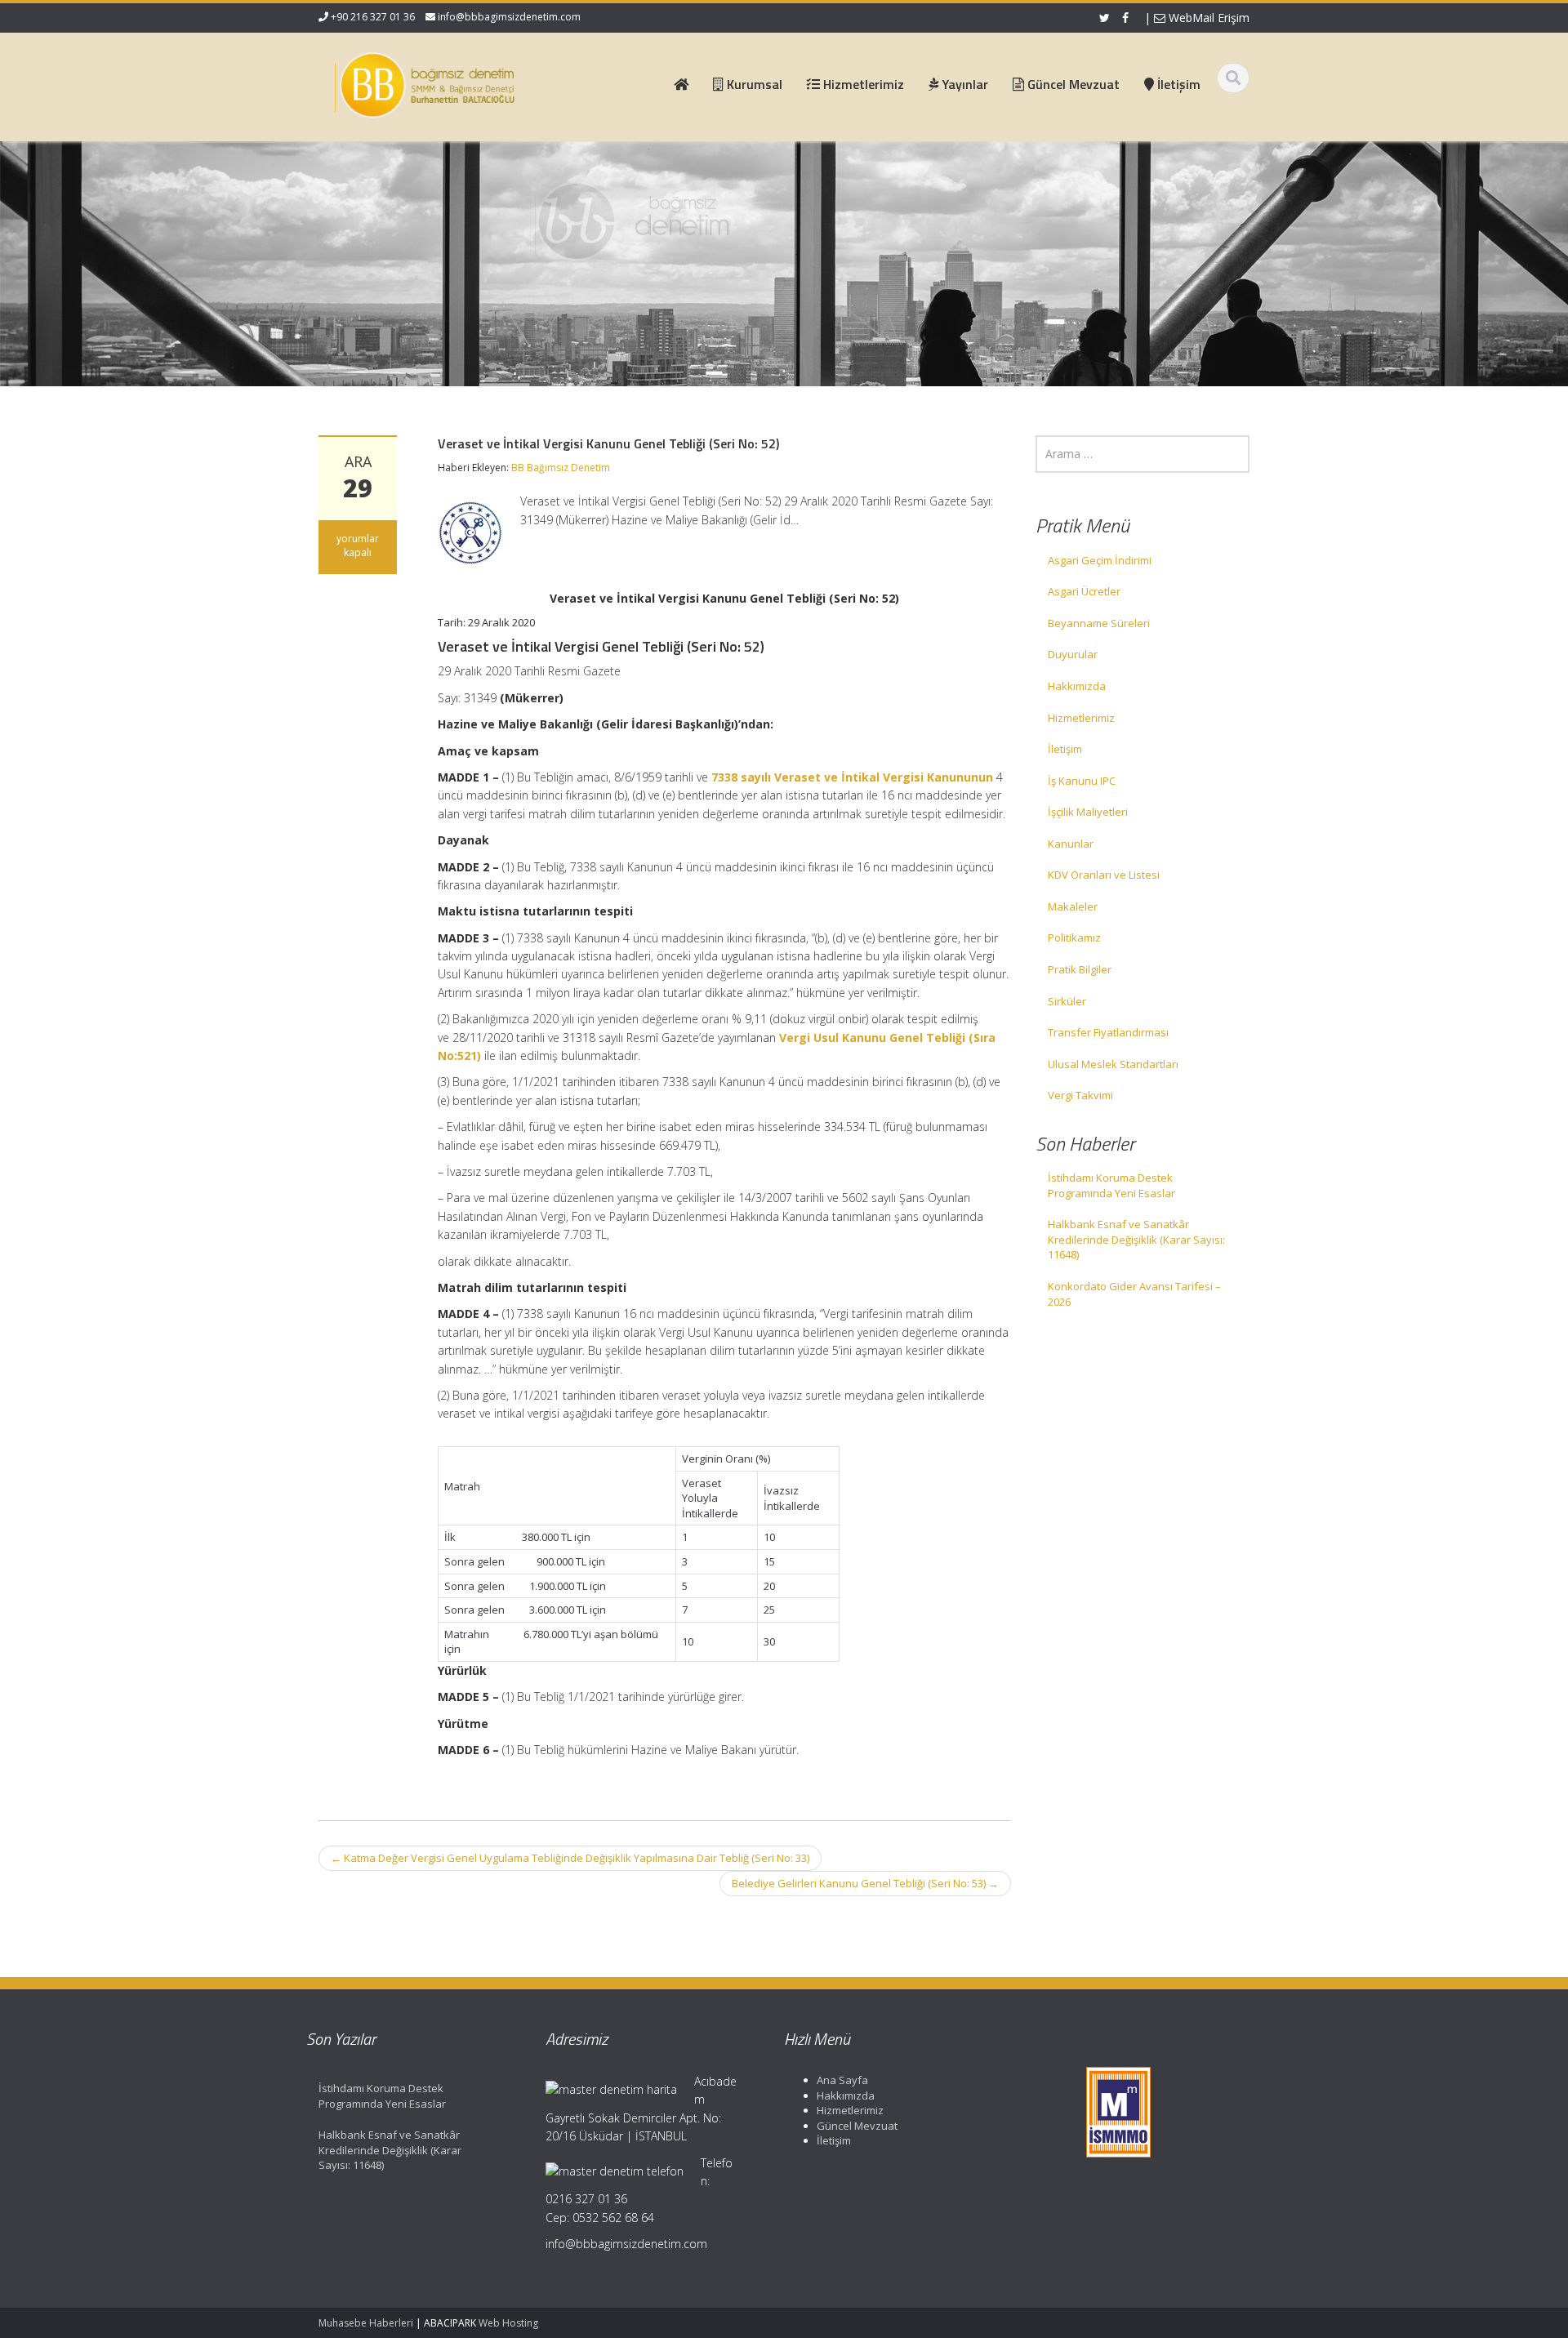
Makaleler (1073, 906)
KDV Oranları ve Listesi (1104, 875)
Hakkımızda (1077, 686)
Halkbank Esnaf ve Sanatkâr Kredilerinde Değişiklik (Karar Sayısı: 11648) (1136, 1239)
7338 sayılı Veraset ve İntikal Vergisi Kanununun (852, 777)
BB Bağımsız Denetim (561, 468)
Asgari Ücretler (1084, 591)
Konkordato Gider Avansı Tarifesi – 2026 (1134, 1294)
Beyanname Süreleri (1099, 623)
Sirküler (1067, 1001)
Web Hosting (508, 2323)
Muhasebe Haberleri (366, 2323)
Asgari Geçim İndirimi (1100, 560)
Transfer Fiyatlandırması (1108, 1032)
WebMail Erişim (1207, 18)
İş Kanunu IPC (1082, 781)
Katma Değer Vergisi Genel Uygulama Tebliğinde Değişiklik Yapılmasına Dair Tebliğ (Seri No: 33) (570, 1858)
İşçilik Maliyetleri (1088, 812)
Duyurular (1073, 654)
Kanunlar (1071, 844)
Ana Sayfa (842, 2080)
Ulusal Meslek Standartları (1113, 1064)
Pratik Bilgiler (1080, 969)
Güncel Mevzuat (857, 2126)
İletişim (1065, 749)
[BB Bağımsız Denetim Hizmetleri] (425, 82)
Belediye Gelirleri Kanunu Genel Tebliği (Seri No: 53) (865, 1883)
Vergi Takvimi (1080, 1095)
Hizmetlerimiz (1081, 718)
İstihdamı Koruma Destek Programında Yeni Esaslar (1111, 1185)
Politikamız (1074, 937)
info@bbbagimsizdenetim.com (509, 17)
